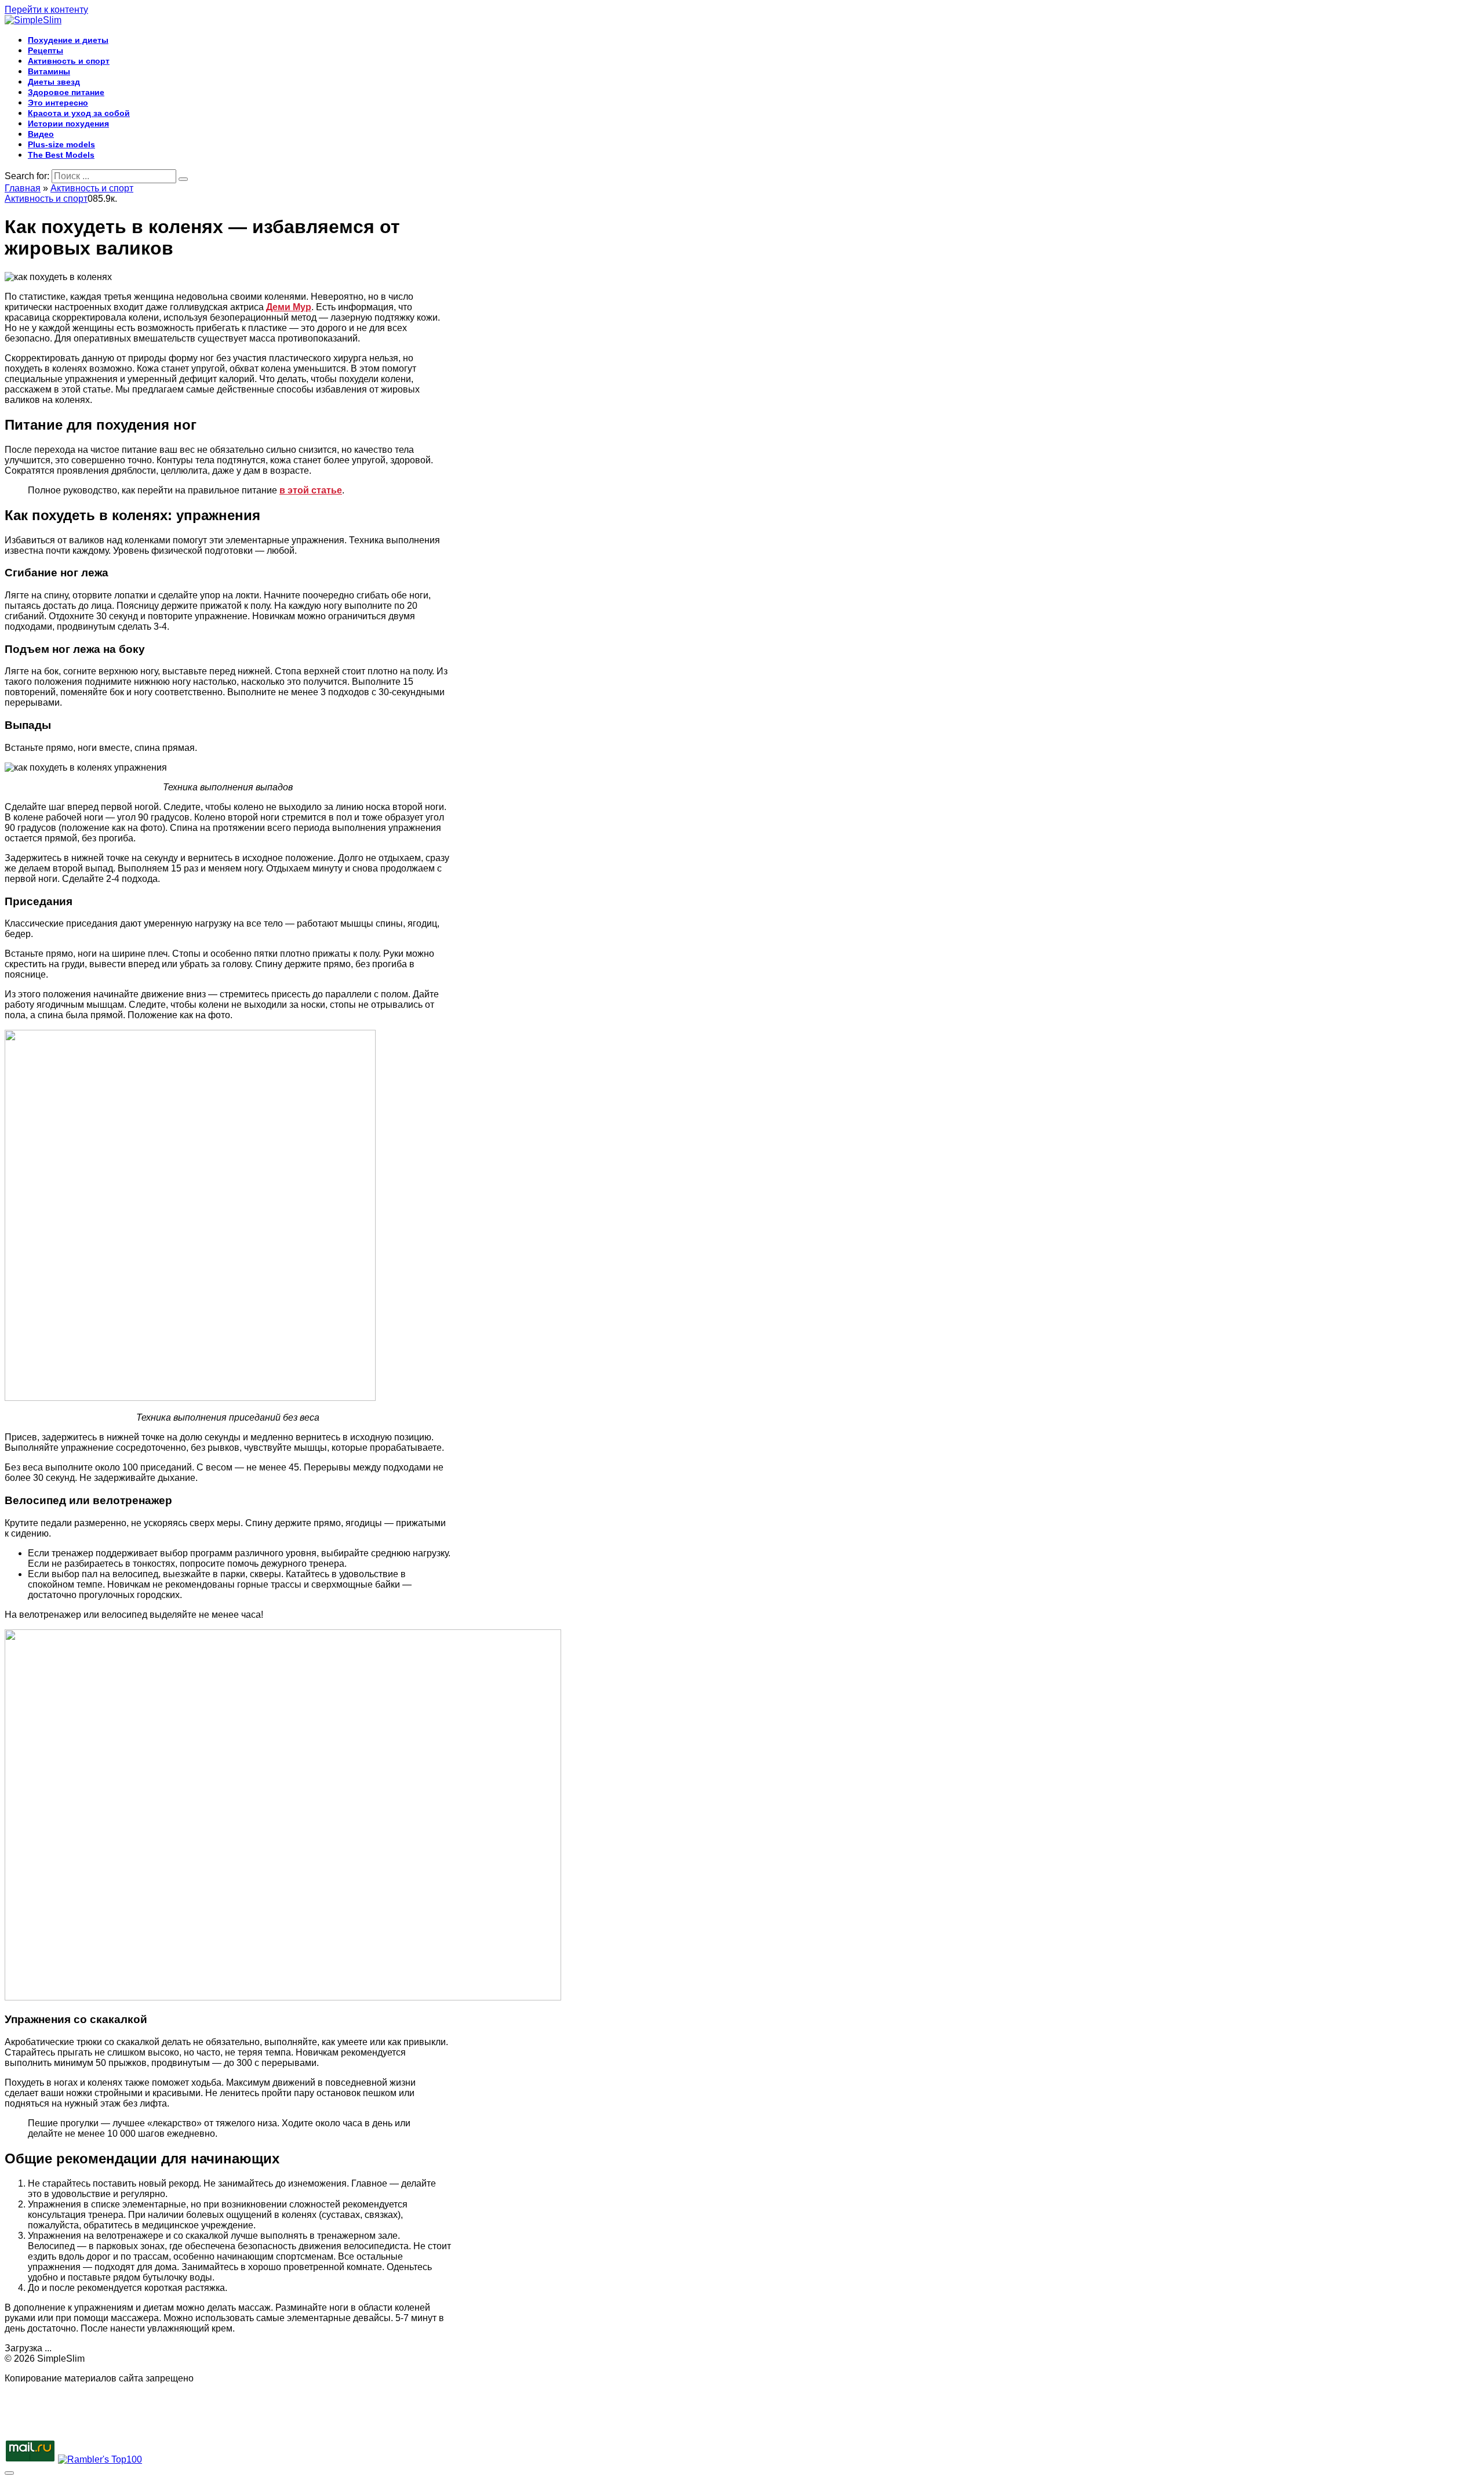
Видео (41, 134)
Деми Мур (289, 307)
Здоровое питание (66, 92)
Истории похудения (68, 124)
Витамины (49, 71)
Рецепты (46, 50)
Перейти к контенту (46, 10)
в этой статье (311, 490)
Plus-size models (61, 144)
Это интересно (58, 103)
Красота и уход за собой (79, 113)
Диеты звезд (54, 82)
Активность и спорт (69, 61)
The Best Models (61, 155)
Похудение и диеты (68, 40)
